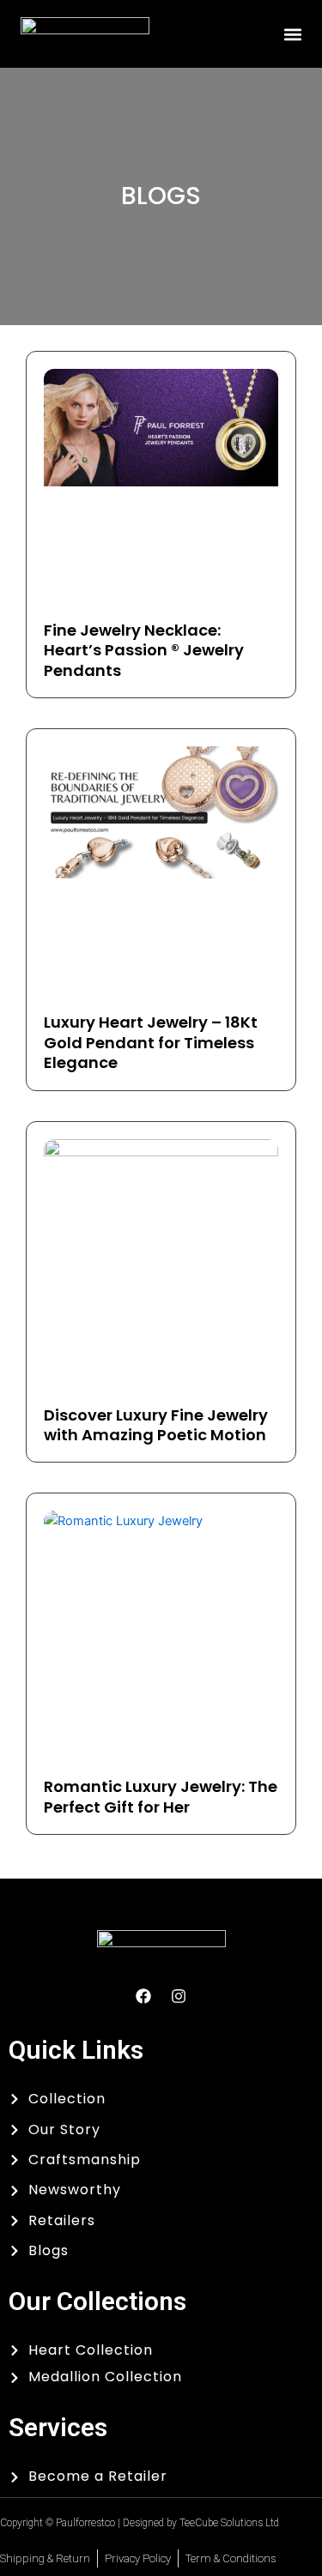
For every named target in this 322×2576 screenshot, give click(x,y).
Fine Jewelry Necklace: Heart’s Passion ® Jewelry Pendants (144, 650)
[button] (293, 34)
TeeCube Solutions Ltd (229, 2523)
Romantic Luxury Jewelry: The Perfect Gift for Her (161, 1796)
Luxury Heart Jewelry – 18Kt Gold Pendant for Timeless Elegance (151, 1042)
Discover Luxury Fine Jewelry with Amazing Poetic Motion (156, 1425)
